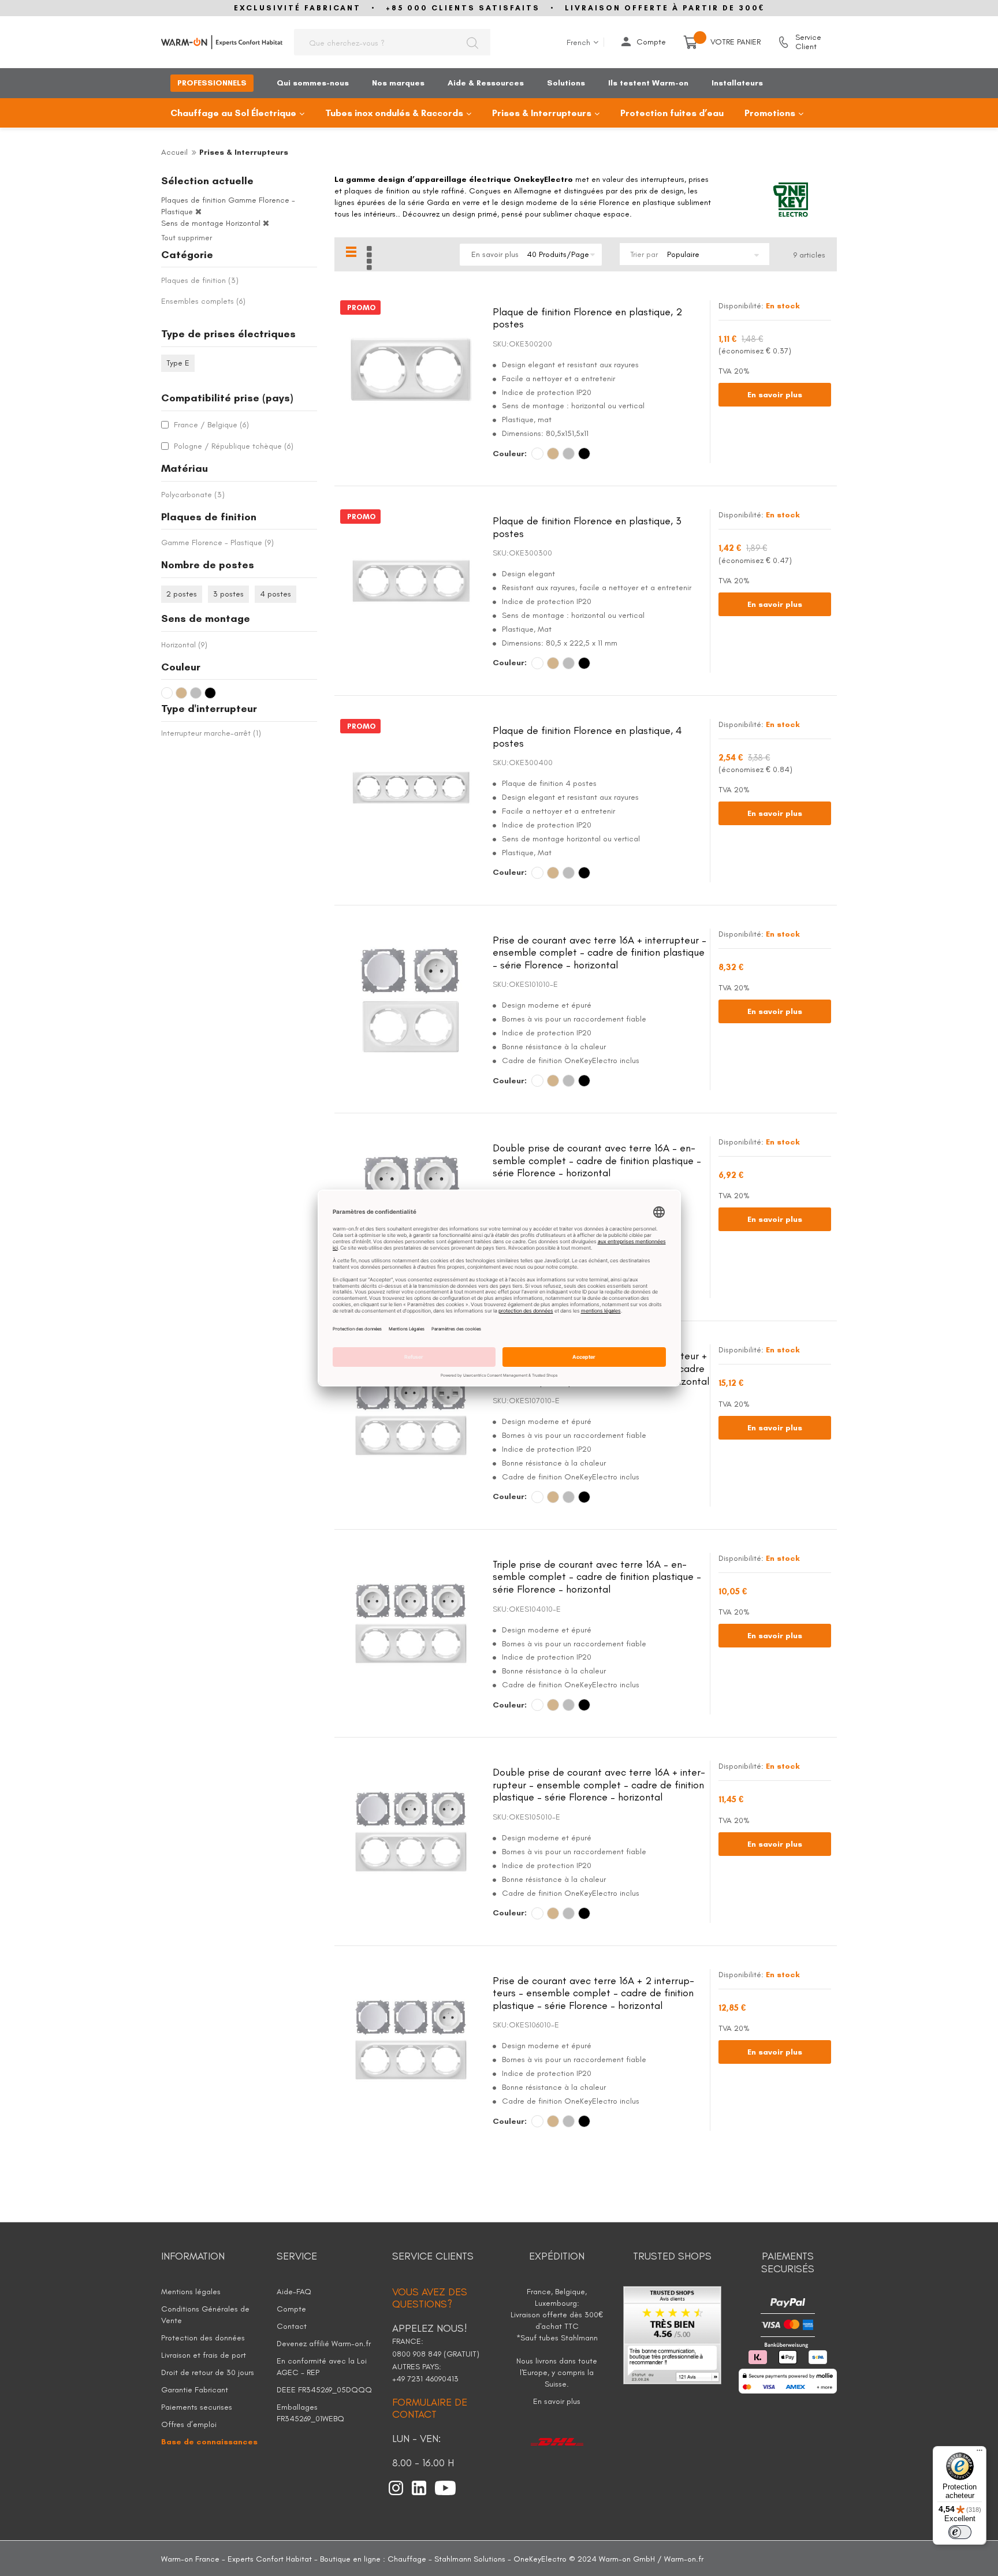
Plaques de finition (200, 280)
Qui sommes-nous (313, 83)
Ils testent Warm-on (648, 83)
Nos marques (398, 83)
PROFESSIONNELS (212, 83)
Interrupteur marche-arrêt (211, 733)
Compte (651, 42)
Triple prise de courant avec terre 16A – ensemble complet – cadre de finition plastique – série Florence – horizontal (597, 1577)
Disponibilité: (741, 306)
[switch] (960, 2532)
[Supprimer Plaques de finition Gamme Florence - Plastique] (198, 212)
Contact (292, 2326)
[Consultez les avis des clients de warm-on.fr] (672, 2334)
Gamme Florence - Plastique (217, 543)
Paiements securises (197, 2407)
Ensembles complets (203, 301)
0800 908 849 (418, 2354)
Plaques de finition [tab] (209, 517)
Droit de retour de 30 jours (208, 2372)
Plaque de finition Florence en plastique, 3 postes (587, 527)
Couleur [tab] (181, 667)
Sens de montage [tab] (206, 618)
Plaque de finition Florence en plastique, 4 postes (587, 737)
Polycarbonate (193, 495)
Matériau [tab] (185, 468)
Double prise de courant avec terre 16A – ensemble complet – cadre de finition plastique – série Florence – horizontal (597, 1160)
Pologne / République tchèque (232, 446)
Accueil (174, 152)
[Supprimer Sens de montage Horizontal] (266, 223)
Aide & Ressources (486, 83)
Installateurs (737, 83)
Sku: (501, 344)
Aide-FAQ (294, 2292)
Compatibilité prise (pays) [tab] (227, 398)
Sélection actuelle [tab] (207, 181)
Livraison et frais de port (204, 2355)
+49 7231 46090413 (425, 2379)
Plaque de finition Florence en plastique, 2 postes (587, 318)
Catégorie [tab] (187, 255)
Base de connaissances (209, 2442)
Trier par (644, 254)
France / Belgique (210, 425)
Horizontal (184, 645)
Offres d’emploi (189, 2424)
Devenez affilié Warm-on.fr (324, 2344)
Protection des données (203, 2338)
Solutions (566, 83)
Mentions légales (191, 2292)
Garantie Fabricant (195, 2390)
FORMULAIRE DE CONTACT (430, 2409)
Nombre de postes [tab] (208, 565)
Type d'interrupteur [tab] (209, 709)
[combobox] (392, 42)
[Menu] (980, 2453)
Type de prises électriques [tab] (228, 334)
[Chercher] (472, 42)
